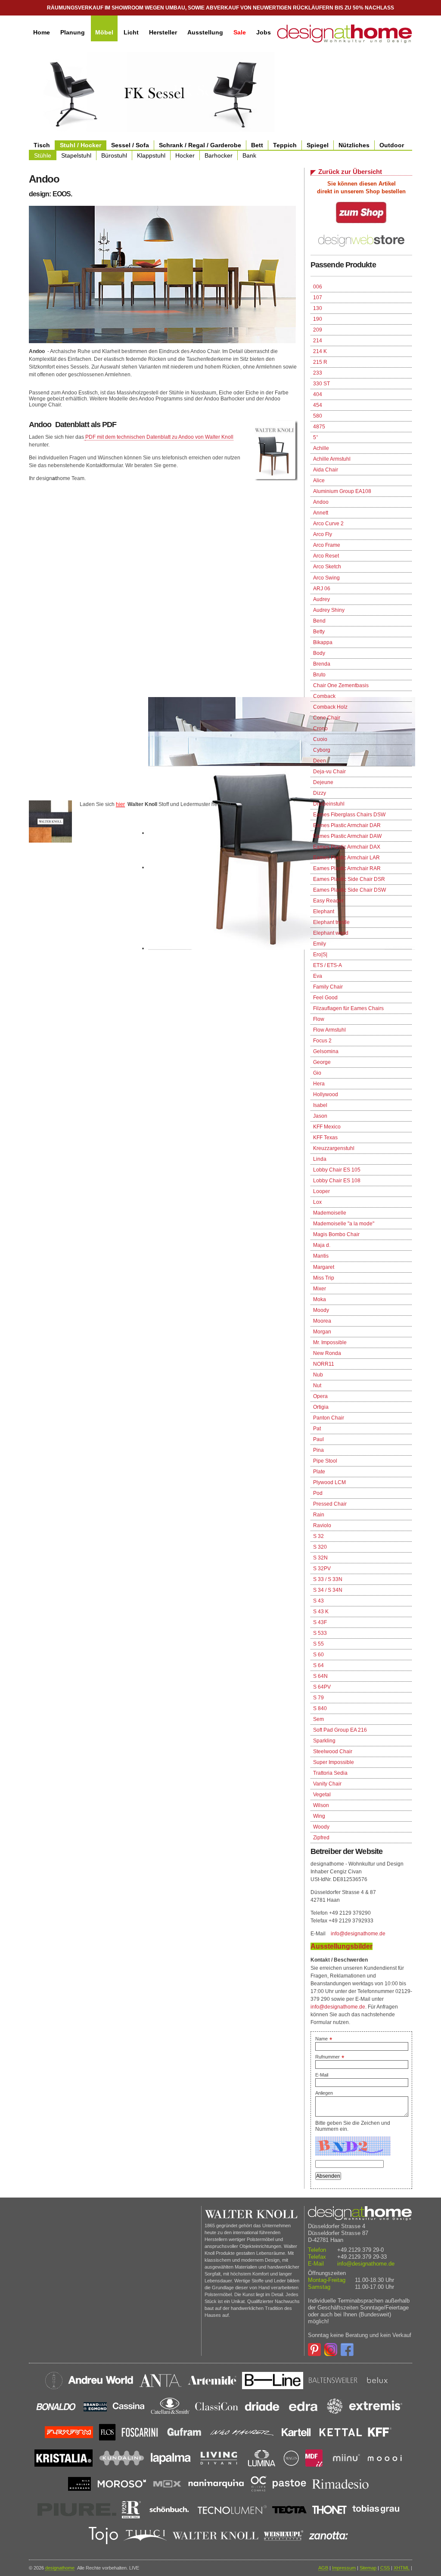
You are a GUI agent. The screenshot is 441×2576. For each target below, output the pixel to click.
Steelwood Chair (333, 1751)
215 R (320, 362)
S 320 (320, 1547)
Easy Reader (328, 901)
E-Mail (322, 2075)
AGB (323, 2568)
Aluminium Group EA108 (342, 491)
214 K (320, 351)
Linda (320, 1159)
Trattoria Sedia (330, 1773)
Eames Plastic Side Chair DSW (349, 890)
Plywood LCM (329, 1482)
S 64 (318, 1665)
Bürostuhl (114, 155)
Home (42, 32)
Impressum (344, 2568)
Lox (317, 1202)
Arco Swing (326, 578)
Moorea (322, 1321)
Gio (317, 1073)
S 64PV (322, 1687)
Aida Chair (326, 470)
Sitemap (368, 2568)
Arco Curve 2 (328, 524)
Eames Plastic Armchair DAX (347, 847)
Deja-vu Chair (329, 772)
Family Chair (328, 987)
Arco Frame (327, 545)
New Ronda (327, 1353)
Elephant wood (331, 933)
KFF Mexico (327, 1127)
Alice (319, 480)
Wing (319, 1816)
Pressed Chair (330, 1504)
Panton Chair (329, 1418)
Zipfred (321, 1838)
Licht (131, 32)
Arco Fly (323, 534)
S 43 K (321, 1612)
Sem (318, 1719)
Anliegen (324, 2093)
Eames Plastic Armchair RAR (347, 868)
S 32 (318, 1536)
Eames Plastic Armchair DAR (347, 825)
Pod (318, 1493)
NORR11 (324, 1364)
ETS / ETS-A (328, 965)
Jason (320, 1116)
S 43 (318, 1601)
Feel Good (325, 998)
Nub (318, 1375)
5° (316, 437)
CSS (385, 2568)
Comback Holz (330, 707)
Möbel (104, 32)
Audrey (321, 599)
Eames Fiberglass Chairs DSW (349, 815)
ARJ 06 (322, 589)
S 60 (318, 1655)
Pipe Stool (325, 1461)
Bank (249, 155)
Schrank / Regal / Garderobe (200, 145)
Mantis (321, 1256)
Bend (319, 621)
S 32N (320, 1558)
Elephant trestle (331, 922)
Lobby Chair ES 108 (337, 1181)
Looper (321, 1191)
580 (318, 416)
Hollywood (326, 1094)
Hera (319, 1084)
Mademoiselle (330, 1213)
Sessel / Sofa (130, 145)
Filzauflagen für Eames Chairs (348, 1008)
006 (318, 287)
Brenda (322, 664)
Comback (324, 696)
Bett (257, 145)
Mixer (320, 1289)
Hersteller (163, 32)
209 (318, 330)
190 (318, 319)
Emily (320, 944)
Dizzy (320, 793)
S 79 (318, 1698)
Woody (321, 1827)
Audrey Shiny (329, 610)
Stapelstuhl (76, 155)
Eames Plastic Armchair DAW (347, 836)
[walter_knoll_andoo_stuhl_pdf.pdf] (85, 437)
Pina (318, 1450)
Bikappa (323, 642)
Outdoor (392, 145)
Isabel (320, 1105)
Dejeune (323, 782)
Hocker (185, 155)
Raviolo (322, 1525)
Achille (321, 448)
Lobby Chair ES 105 (337, 1170)
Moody (321, 1310)
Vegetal (322, 1795)
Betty (319, 632)
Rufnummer (330, 2057)
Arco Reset (326, 556)
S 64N (320, 1676)
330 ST (321, 384)
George (322, 1062)
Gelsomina (326, 1051)
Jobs (264, 32)
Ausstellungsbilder (342, 1946)
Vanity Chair (327, 1784)
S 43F (320, 1622)
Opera (320, 1396)
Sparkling (324, 1741)
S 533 (320, 1633)
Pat (317, 1429)
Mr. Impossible (330, 1342)
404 (318, 394)
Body (319, 653)
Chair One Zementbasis (341, 685)
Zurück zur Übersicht (350, 172)
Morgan (322, 1332)
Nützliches (354, 145)
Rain (319, 1515)
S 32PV (322, 1569)
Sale (240, 32)
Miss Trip (324, 1278)
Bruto (319, 675)
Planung (73, 32)
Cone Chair (327, 718)
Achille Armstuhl (332, 459)
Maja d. (322, 1245)
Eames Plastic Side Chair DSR (349, 879)
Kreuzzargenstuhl (334, 1148)
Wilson (321, 1805)
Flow (319, 1019)
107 (318, 298)
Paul (318, 1439)
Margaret (324, 1267)
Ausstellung (205, 32)
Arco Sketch (327, 567)
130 (318, 308)
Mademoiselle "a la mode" (344, 1224)
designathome (60, 2568)
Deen (320, 761)
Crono (320, 728)
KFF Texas (325, 1138)
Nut (317, 1386)
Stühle (43, 155)
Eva (318, 976)
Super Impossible (334, 1762)
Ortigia (321, 1407)
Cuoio (320, 739)
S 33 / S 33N (328, 1579)
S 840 (320, 1708)
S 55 (318, 1644)
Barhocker (219, 155)
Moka (320, 1299)
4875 (319, 427)
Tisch (42, 145)
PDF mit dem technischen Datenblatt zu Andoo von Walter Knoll (159, 437)
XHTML (402, 2568)
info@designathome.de (358, 1934)
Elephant (324, 911)
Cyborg (322, 750)
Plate (319, 1472)
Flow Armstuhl (329, 1030)
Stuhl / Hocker (81, 145)
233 (318, 373)
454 (318, 405)
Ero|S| (320, 955)
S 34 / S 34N (328, 1590)
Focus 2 (322, 1041)
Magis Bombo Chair (336, 1234)
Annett (321, 513)
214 (318, 341)
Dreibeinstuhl (329, 804)
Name (324, 2039)
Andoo (321, 502)
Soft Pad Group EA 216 (340, 1730)
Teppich (285, 145)
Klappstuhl (151, 155)
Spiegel (318, 145)
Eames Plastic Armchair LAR (346, 858)
